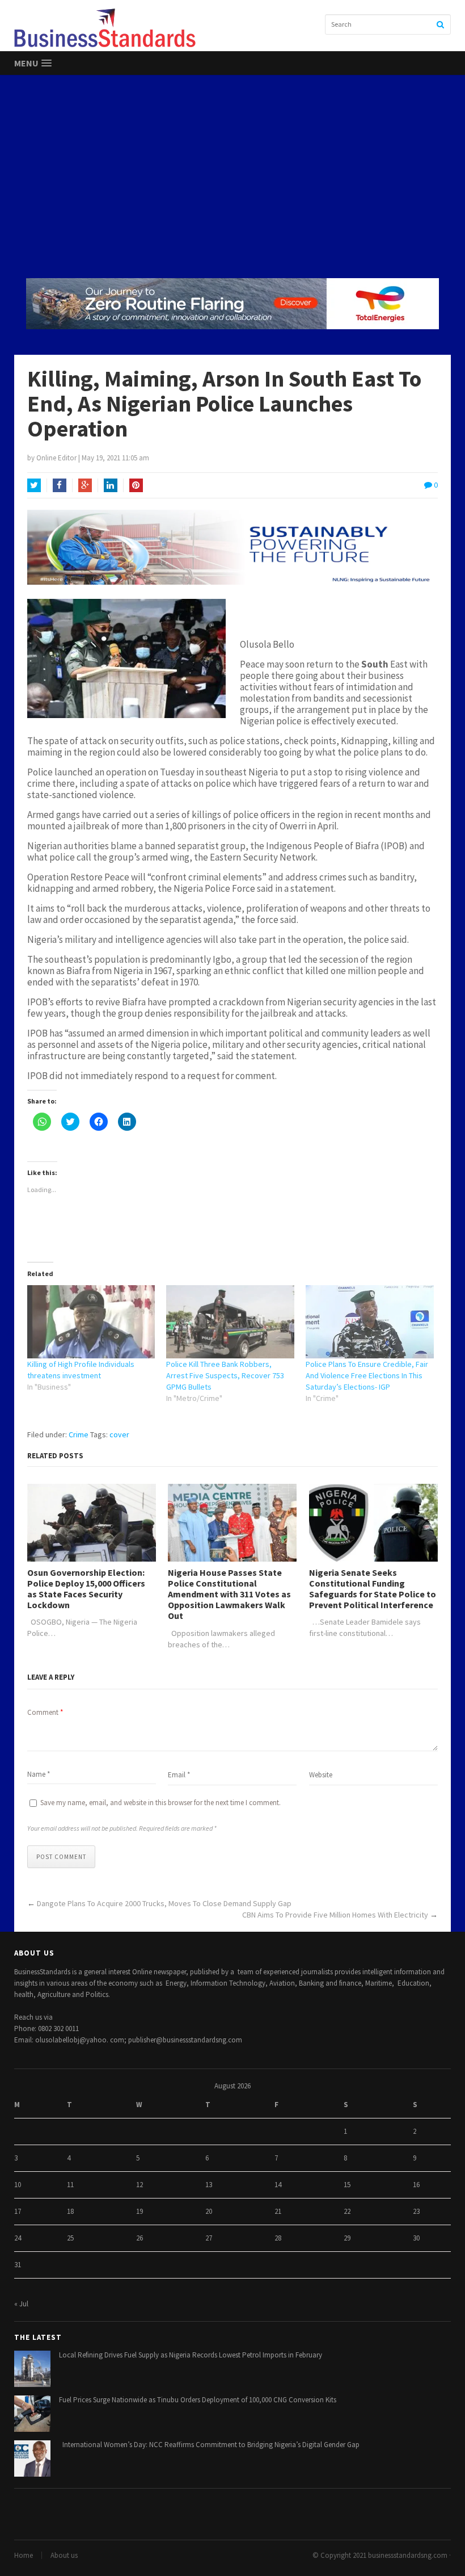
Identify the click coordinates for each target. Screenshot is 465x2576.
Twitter (34, 485)
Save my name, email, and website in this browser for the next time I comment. (160, 1803)
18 (70, 2211)
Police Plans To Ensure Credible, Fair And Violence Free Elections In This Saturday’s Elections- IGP (367, 1375)
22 (347, 2211)
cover (119, 1434)
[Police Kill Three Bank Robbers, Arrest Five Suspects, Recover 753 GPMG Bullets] (230, 1322)
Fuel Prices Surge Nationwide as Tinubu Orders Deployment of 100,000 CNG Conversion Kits (198, 2400)
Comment (45, 1712)
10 (18, 2185)
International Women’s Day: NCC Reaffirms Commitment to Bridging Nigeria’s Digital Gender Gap (209, 2445)
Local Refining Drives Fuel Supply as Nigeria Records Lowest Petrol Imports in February (191, 2355)
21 (278, 2211)
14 (278, 2185)
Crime (79, 1434)
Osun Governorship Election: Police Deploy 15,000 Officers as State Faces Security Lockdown (86, 1589)
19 (139, 2211)
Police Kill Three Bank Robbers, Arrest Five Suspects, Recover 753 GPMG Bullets (225, 1375)
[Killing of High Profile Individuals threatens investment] (91, 1322)
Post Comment (61, 1857)
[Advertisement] (232, 176)
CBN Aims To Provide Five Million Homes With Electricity (335, 1915)
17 (18, 2211)
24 (18, 2238)
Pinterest (136, 485)
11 (70, 2185)
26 (139, 2238)
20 (209, 2211)
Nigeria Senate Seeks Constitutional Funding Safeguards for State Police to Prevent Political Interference (373, 1589)
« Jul (21, 2304)
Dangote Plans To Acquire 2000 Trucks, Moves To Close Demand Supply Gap (164, 1903)
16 (416, 2185)
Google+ (85, 485)
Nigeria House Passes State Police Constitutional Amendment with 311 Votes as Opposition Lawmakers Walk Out (229, 1595)
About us (64, 2555)
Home (24, 2555)
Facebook (60, 485)
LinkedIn (111, 485)
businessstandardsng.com (408, 2555)
